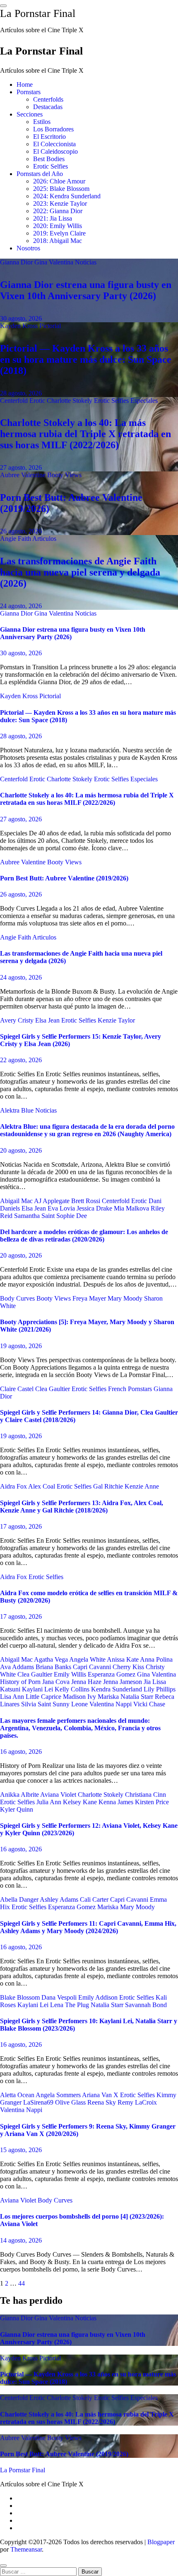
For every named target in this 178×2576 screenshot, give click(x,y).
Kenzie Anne (142, 1486)
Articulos (44, 539)
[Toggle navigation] (3, 6)
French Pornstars (131, 1389)
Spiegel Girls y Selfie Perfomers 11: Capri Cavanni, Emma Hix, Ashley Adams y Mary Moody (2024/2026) (88, 1927)
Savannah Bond (146, 2005)
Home (25, 84)
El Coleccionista (54, 144)
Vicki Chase (149, 1704)
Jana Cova (57, 1682)
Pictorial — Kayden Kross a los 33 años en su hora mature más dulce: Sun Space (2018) (86, 359)
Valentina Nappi (111, 1704)
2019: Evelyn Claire (59, 233)
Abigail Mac (17, 1201)
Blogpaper (161, 2542)
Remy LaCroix (137, 2102)
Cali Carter (95, 1899)
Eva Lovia (62, 1208)
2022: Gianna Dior (58, 211)
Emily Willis (71, 1674)
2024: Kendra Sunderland (67, 196)
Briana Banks (54, 1667)
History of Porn (21, 1682)
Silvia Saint (37, 1704)
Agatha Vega (52, 1659)
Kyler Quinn (17, 1809)
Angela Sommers (59, 2095)
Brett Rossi (87, 1201)
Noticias (86, 262)
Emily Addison (99, 1997)
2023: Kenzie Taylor (60, 203)
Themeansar (26, 2549)
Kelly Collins (73, 1689)
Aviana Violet (59, 1795)
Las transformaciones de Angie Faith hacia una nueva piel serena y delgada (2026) (80, 572)
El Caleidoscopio (55, 151)
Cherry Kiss (129, 1667)
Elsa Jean (48, 1020)
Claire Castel (18, 1389)
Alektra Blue (18, 1110)
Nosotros (28, 248)
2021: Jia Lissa (53, 218)
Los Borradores (53, 129)
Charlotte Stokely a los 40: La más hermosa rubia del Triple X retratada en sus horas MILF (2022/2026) (85, 434)
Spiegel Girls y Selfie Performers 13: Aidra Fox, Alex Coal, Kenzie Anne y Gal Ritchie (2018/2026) (82, 1507)
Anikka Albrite (20, 1795)
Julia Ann (50, 1802)
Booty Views (64, 475)
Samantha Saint (35, 1216)
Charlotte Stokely (70, 401)
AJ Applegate (53, 1201)
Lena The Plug (70, 2005)
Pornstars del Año (40, 174)
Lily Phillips (160, 1689)
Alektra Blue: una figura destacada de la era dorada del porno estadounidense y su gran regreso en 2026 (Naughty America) (87, 1130)
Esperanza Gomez (112, 1674)
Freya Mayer (90, 1298)
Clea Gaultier (53, 1389)
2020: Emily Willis (58, 226)
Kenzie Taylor (116, 1020)
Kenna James (117, 1802)
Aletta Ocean (18, 2095)
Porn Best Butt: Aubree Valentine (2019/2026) (64, 878)
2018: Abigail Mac (58, 241)
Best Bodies (49, 159)
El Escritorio (49, 137)
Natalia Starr (138, 1697)
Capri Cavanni (93, 1667)
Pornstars (29, 92)
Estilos (42, 122)
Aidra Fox (14, 1486)
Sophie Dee (72, 1216)
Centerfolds (48, 99)
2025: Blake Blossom (61, 189)
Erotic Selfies (51, 166)
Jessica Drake (95, 1208)
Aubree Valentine (24, 475)
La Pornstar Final (38, 13)
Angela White (88, 1659)
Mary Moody (126, 1298)
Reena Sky (102, 2102)
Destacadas (48, 107)
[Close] (3, 2566)
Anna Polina (156, 1659)
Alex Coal (42, 1486)
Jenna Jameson (123, 1682)
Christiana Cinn (146, 1795)
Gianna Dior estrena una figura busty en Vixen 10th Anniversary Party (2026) (86, 290)
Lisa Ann (13, 1697)
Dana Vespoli (60, 1997)
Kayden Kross (20, 326)
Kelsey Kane (81, 1802)
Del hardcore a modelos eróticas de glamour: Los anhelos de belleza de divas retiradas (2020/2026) (84, 1236)
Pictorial (50, 326)
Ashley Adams (60, 1899)
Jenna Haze (87, 1682)
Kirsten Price (152, 1802)
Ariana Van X (101, 2095)
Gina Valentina (55, 262)
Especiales (144, 401)
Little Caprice (44, 1697)
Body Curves (18, 1298)
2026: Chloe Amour (59, 181)
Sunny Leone (71, 1704)
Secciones (30, 114)
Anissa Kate (123, 1659)
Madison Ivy (80, 1697)
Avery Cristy (18, 1020)
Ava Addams (18, 1667)
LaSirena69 (39, 2102)
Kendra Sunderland (117, 1689)
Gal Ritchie (109, 1486)
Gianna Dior (17, 262)
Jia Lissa (155, 1682)
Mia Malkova (132, 1208)
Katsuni (11, 1689)
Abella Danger (20, 1899)
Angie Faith (16, 539)
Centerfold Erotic (23, 401)
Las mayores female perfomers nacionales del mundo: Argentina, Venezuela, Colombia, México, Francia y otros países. (80, 1728)
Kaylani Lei (38, 1689)
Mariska (109, 1697)
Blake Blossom (21, 1997)
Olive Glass (71, 2102)
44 (22, 2283)
